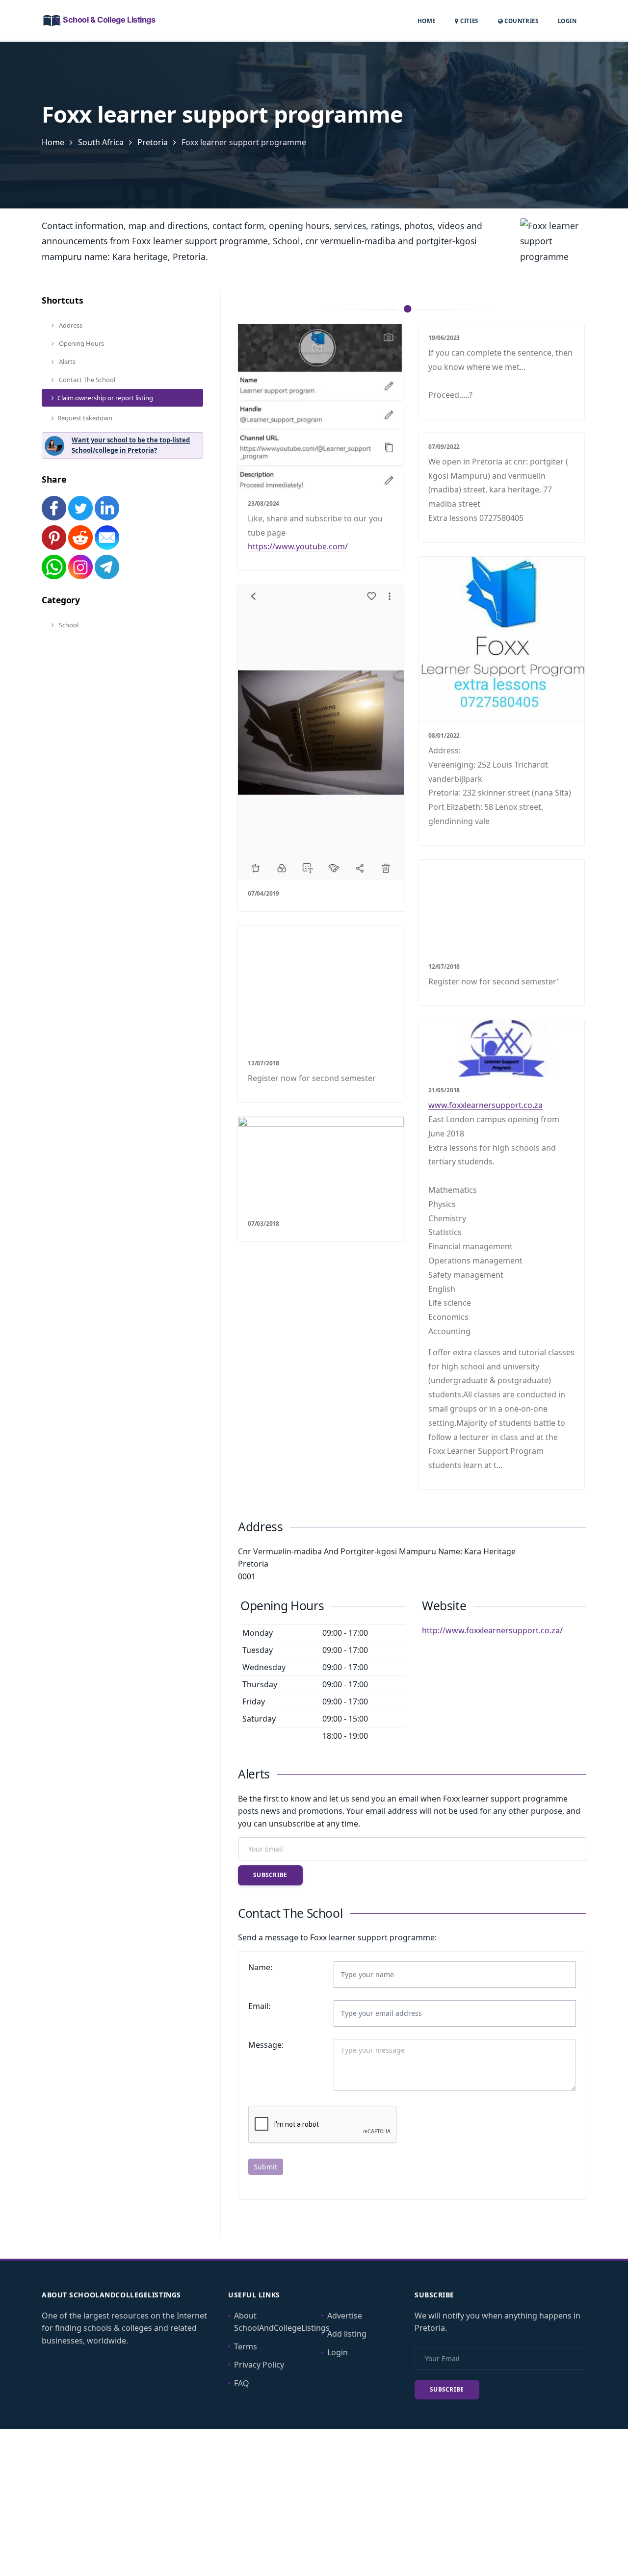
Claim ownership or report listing (105, 398)
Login (567, 21)
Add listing (347, 2334)
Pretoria (153, 142)
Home (427, 21)
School (68, 625)
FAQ (242, 2383)
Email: (259, 2006)
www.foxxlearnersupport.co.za (485, 1105)
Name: (260, 1967)
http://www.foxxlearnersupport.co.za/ (492, 1630)
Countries (521, 21)
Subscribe (270, 1875)
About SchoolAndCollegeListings (282, 2322)
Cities (468, 21)
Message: (266, 2045)
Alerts (66, 361)
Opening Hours (81, 343)
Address (70, 325)
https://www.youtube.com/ (298, 546)
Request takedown (85, 418)
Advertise (345, 2316)
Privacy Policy (259, 2365)
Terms (246, 2346)
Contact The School (86, 380)
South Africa (101, 142)
